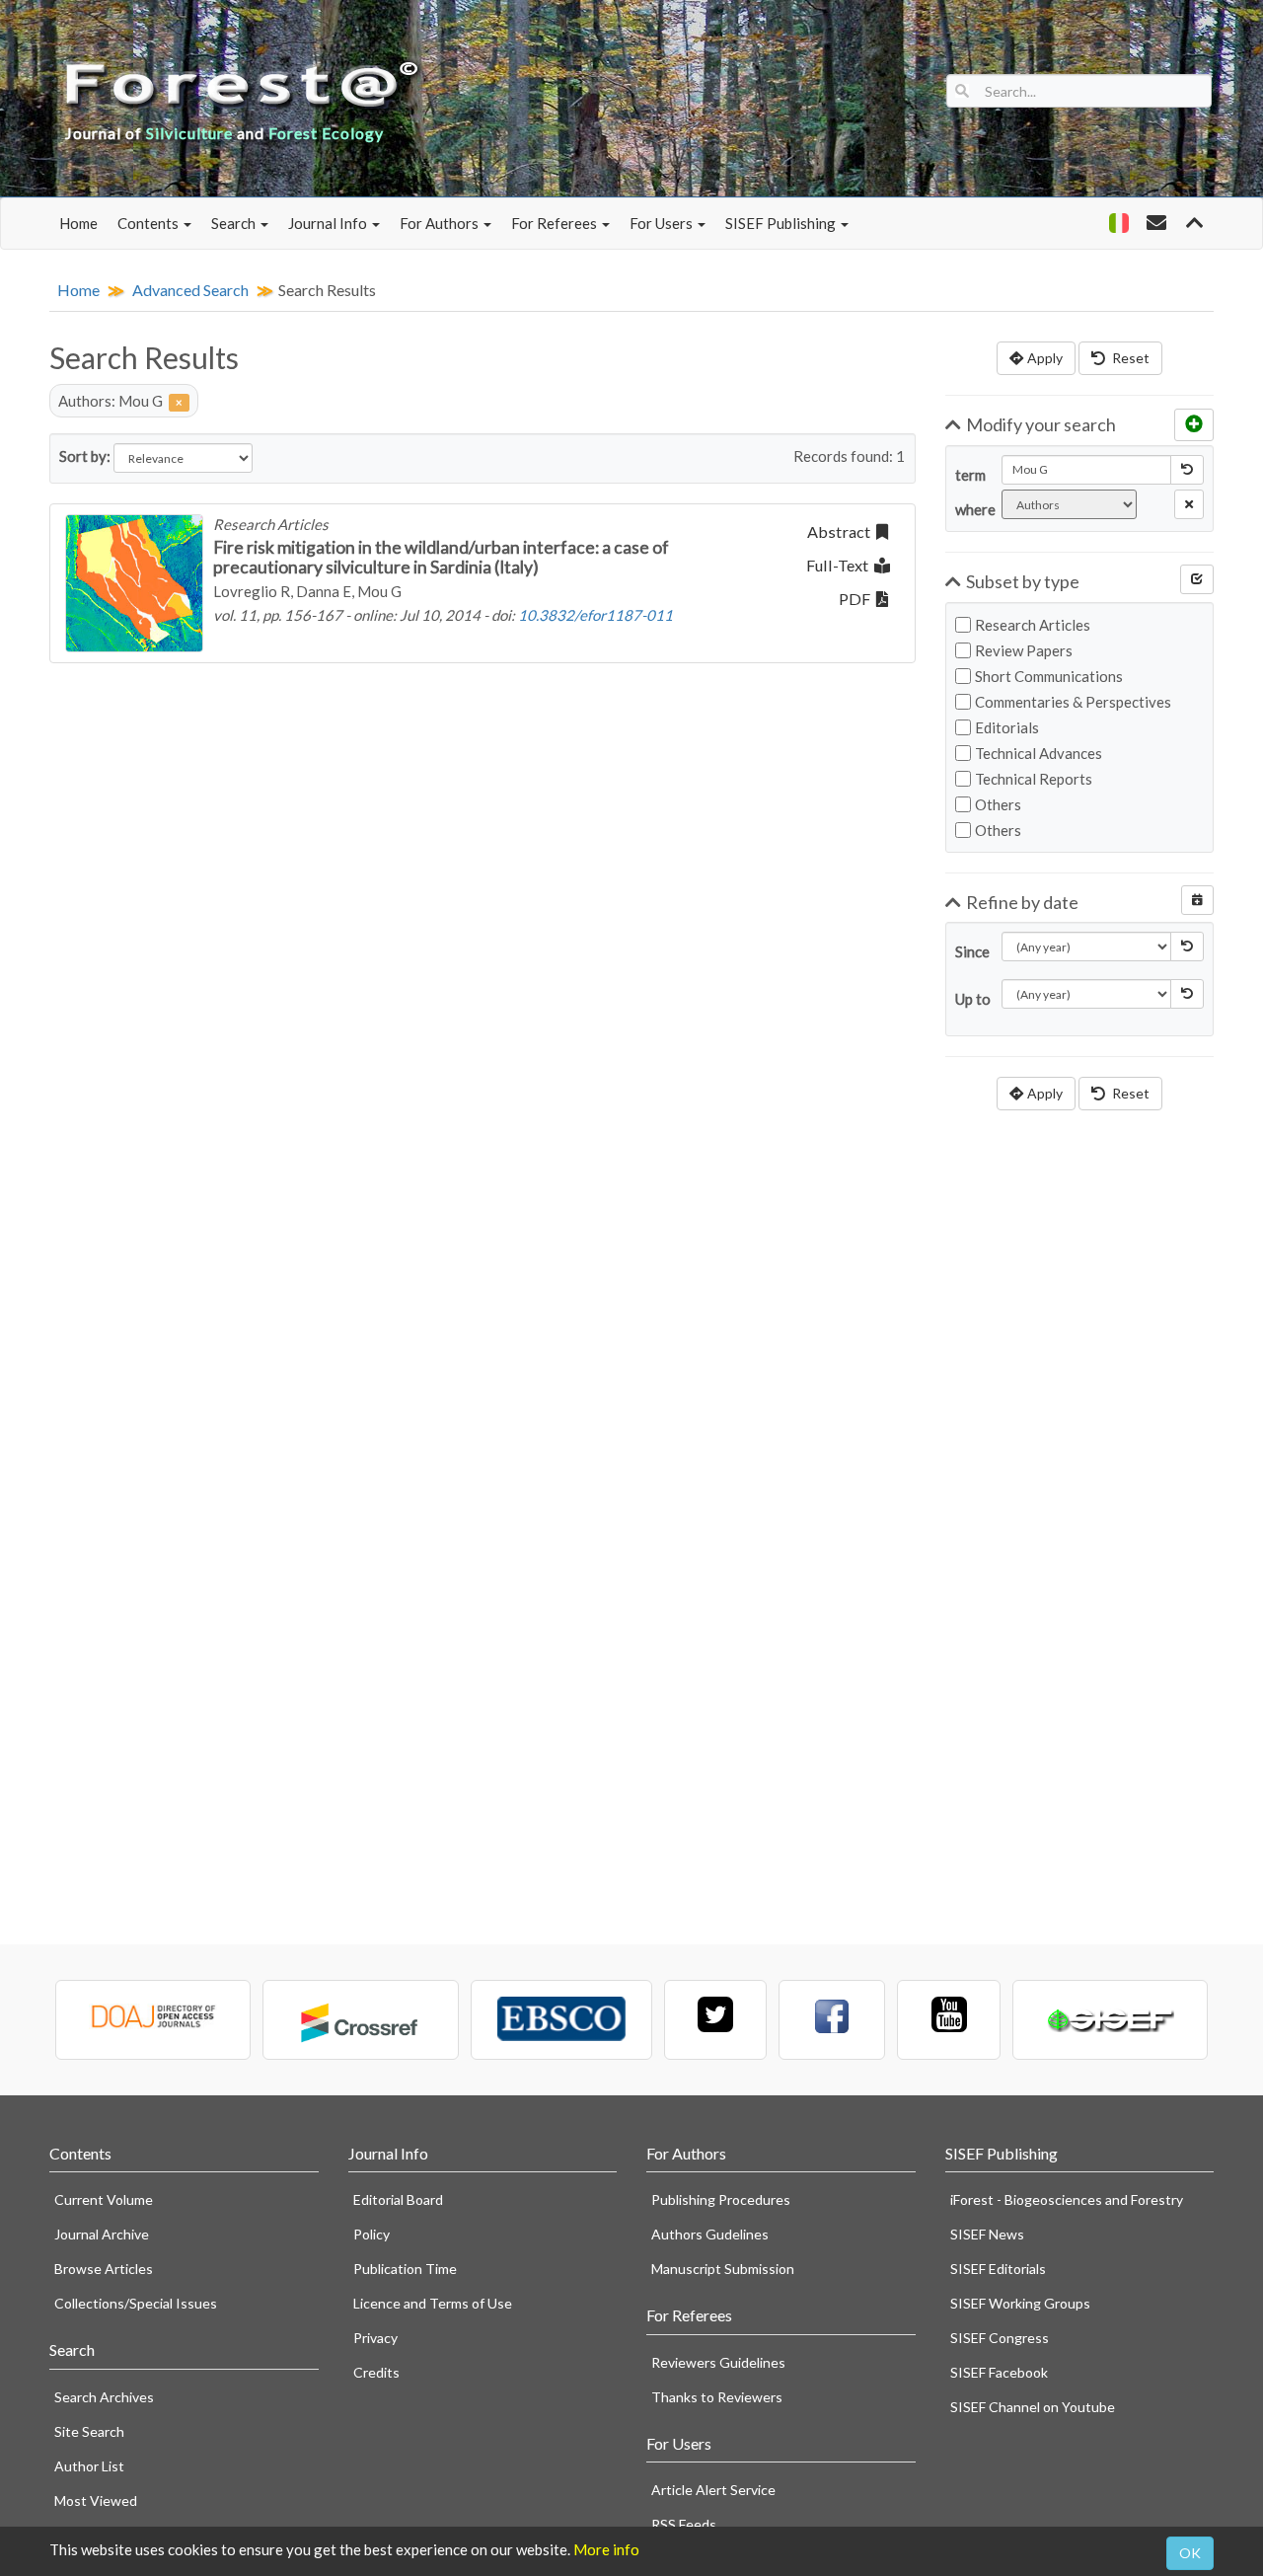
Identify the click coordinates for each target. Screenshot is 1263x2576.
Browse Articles (104, 2269)
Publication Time (405, 2269)
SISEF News (987, 2234)
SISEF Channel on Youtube (1033, 2407)
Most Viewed (96, 2500)
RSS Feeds (684, 2524)
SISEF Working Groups (1020, 2303)
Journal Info (329, 223)
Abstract (842, 531)
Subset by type (1023, 581)
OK (1190, 2553)
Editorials (1007, 727)
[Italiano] (1118, 223)
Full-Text (840, 565)
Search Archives (104, 2397)
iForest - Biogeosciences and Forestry (1067, 2199)
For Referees (556, 223)
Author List (89, 2466)
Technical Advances (1039, 753)
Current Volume (104, 2199)
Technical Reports (1034, 779)
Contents (149, 223)
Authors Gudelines (710, 2234)
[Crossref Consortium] (360, 2020)
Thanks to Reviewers (717, 2397)
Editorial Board (398, 2199)
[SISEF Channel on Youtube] (948, 2020)
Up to (971, 999)
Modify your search (1041, 424)
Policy (371, 2234)
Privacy (375, 2338)
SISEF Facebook (999, 2372)
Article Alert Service (713, 2490)
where (971, 509)
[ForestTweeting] (715, 2020)
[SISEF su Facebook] (832, 2020)
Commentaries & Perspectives (1073, 702)
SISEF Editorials (998, 2269)
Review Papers (1024, 650)
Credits (376, 2372)
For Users (663, 223)
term (970, 475)
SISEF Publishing (782, 223)
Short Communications (1049, 676)
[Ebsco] (561, 2020)
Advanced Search (190, 290)
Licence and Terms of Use (433, 2303)
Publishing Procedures (721, 2199)
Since (971, 951)
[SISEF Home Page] (1110, 2020)
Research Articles (1033, 625)
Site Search (89, 2431)
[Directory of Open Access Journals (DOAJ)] (153, 2020)
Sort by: (85, 456)
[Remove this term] (1189, 504)
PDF (857, 599)
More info (606, 2549)
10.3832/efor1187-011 (595, 615)
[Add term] (1194, 425)
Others (998, 804)
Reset (1129, 358)
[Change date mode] (1197, 900)
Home (78, 223)
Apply (1045, 358)
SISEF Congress (1000, 2338)
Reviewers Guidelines (718, 2362)
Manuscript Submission (723, 2269)
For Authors (441, 223)
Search (235, 223)
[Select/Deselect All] (1197, 579)
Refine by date (1022, 902)
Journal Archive (102, 2234)
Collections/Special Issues (136, 2303)
